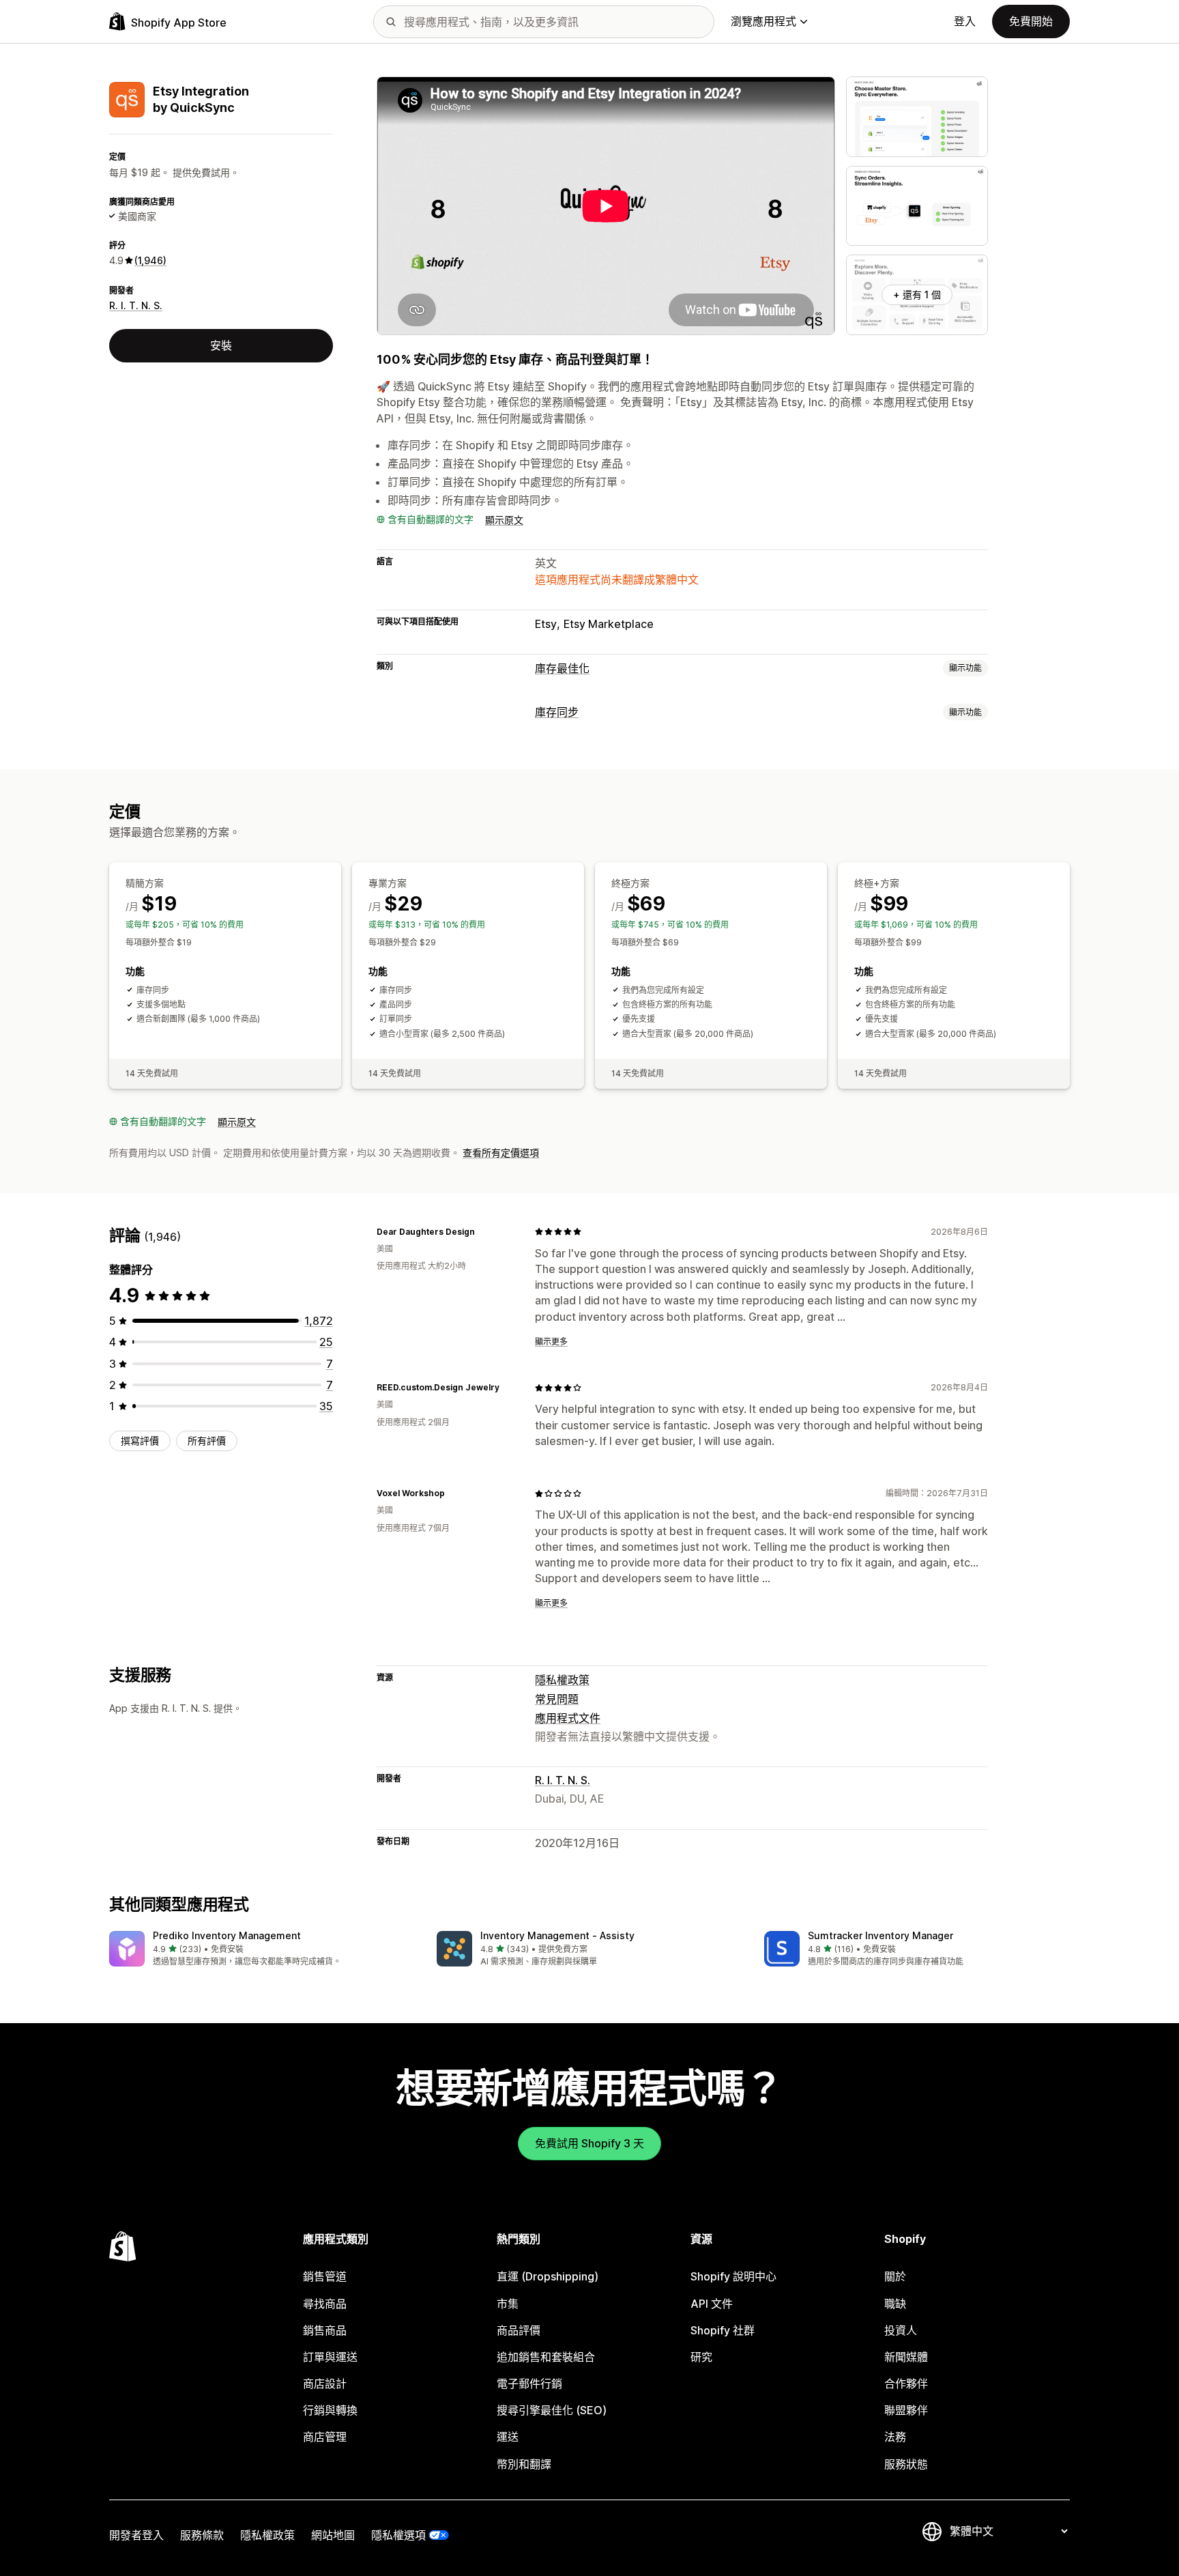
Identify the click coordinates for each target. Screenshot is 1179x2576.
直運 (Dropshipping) (548, 2276)
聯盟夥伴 (906, 2410)
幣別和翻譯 (524, 2464)
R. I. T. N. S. (136, 305)
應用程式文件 (568, 1718)
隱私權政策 (562, 1680)
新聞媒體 (906, 2357)
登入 (965, 21)
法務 (895, 2437)
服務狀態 (906, 2464)
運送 (508, 2437)
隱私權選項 (398, 2535)
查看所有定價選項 (501, 1153)
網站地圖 (333, 2535)
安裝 (221, 345)
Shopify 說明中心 (733, 2276)
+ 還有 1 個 (917, 295)
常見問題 (557, 1699)
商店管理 (325, 2437)
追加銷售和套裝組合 (546, 2357)
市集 (508, 2304)
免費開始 (1031, 21)
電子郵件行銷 (529, 2384)
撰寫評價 (140, 1441)
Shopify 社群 (723, 2330)
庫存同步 (557, 712)
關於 (895, 2276)
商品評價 (519, 2330)
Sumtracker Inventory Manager (880, 1935)
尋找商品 (325, 2304)
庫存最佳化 (562, 668)
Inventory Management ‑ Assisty (557, 1935)
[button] (262, 1950)
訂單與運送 (330, 2357)
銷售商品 (325, 2330)
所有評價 (207, 1441)
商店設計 (325, 2384)
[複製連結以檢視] (483, 1231)
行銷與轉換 (330, 2410)
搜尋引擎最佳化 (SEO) (552, 2410)
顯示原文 (504, 520)
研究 (701, 2357)
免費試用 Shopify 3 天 (589, 2143)
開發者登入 (136, 2535)
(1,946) (150, 260)
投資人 (901, 2330)
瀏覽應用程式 (763, 21)
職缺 (895, 2304)
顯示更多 (551, 1342)
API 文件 (712, 2304)
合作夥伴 (906, 2384)
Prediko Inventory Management (227, 1935)
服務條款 (202, 2535)
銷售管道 (325, 2276)
